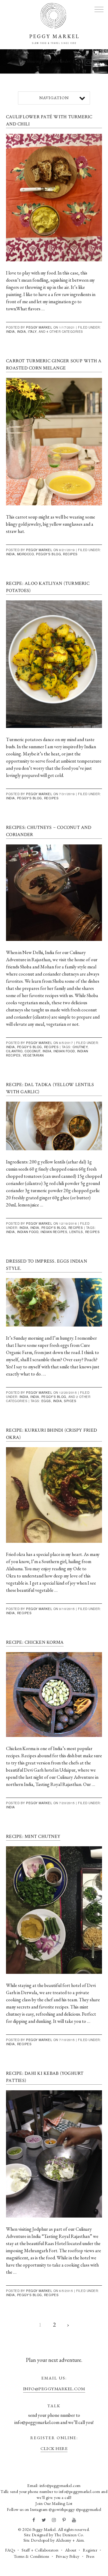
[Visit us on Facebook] (34, 2520)
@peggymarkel (89, 2509)
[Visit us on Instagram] (54, 2520)
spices (70, 1401)
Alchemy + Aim (70, 2540)
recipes (93, 1232)
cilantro (14, 1051)
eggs (46, 1401)
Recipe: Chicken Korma (35, 1642)
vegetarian (33, 1055)
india (47, 1051)
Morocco (26, 554)
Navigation (54, 98)
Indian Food (64, 1051)
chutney (80, 1047)
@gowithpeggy (62, 2509)
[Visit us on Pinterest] (64, 2520)
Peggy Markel (39, 327)
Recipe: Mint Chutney (33, 1837)
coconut (33, 1051)
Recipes (70, 554)
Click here (54, 2448)
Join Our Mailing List (54, 2503)
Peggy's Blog (48, 554)
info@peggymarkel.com (54, 2389)
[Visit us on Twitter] (44, 2520)
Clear (91, 63)
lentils (76, 1232)
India (10, 332)
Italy (32, 332)
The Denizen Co (69, 2535)
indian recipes (54, 1232)
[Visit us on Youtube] (74, 2520)
